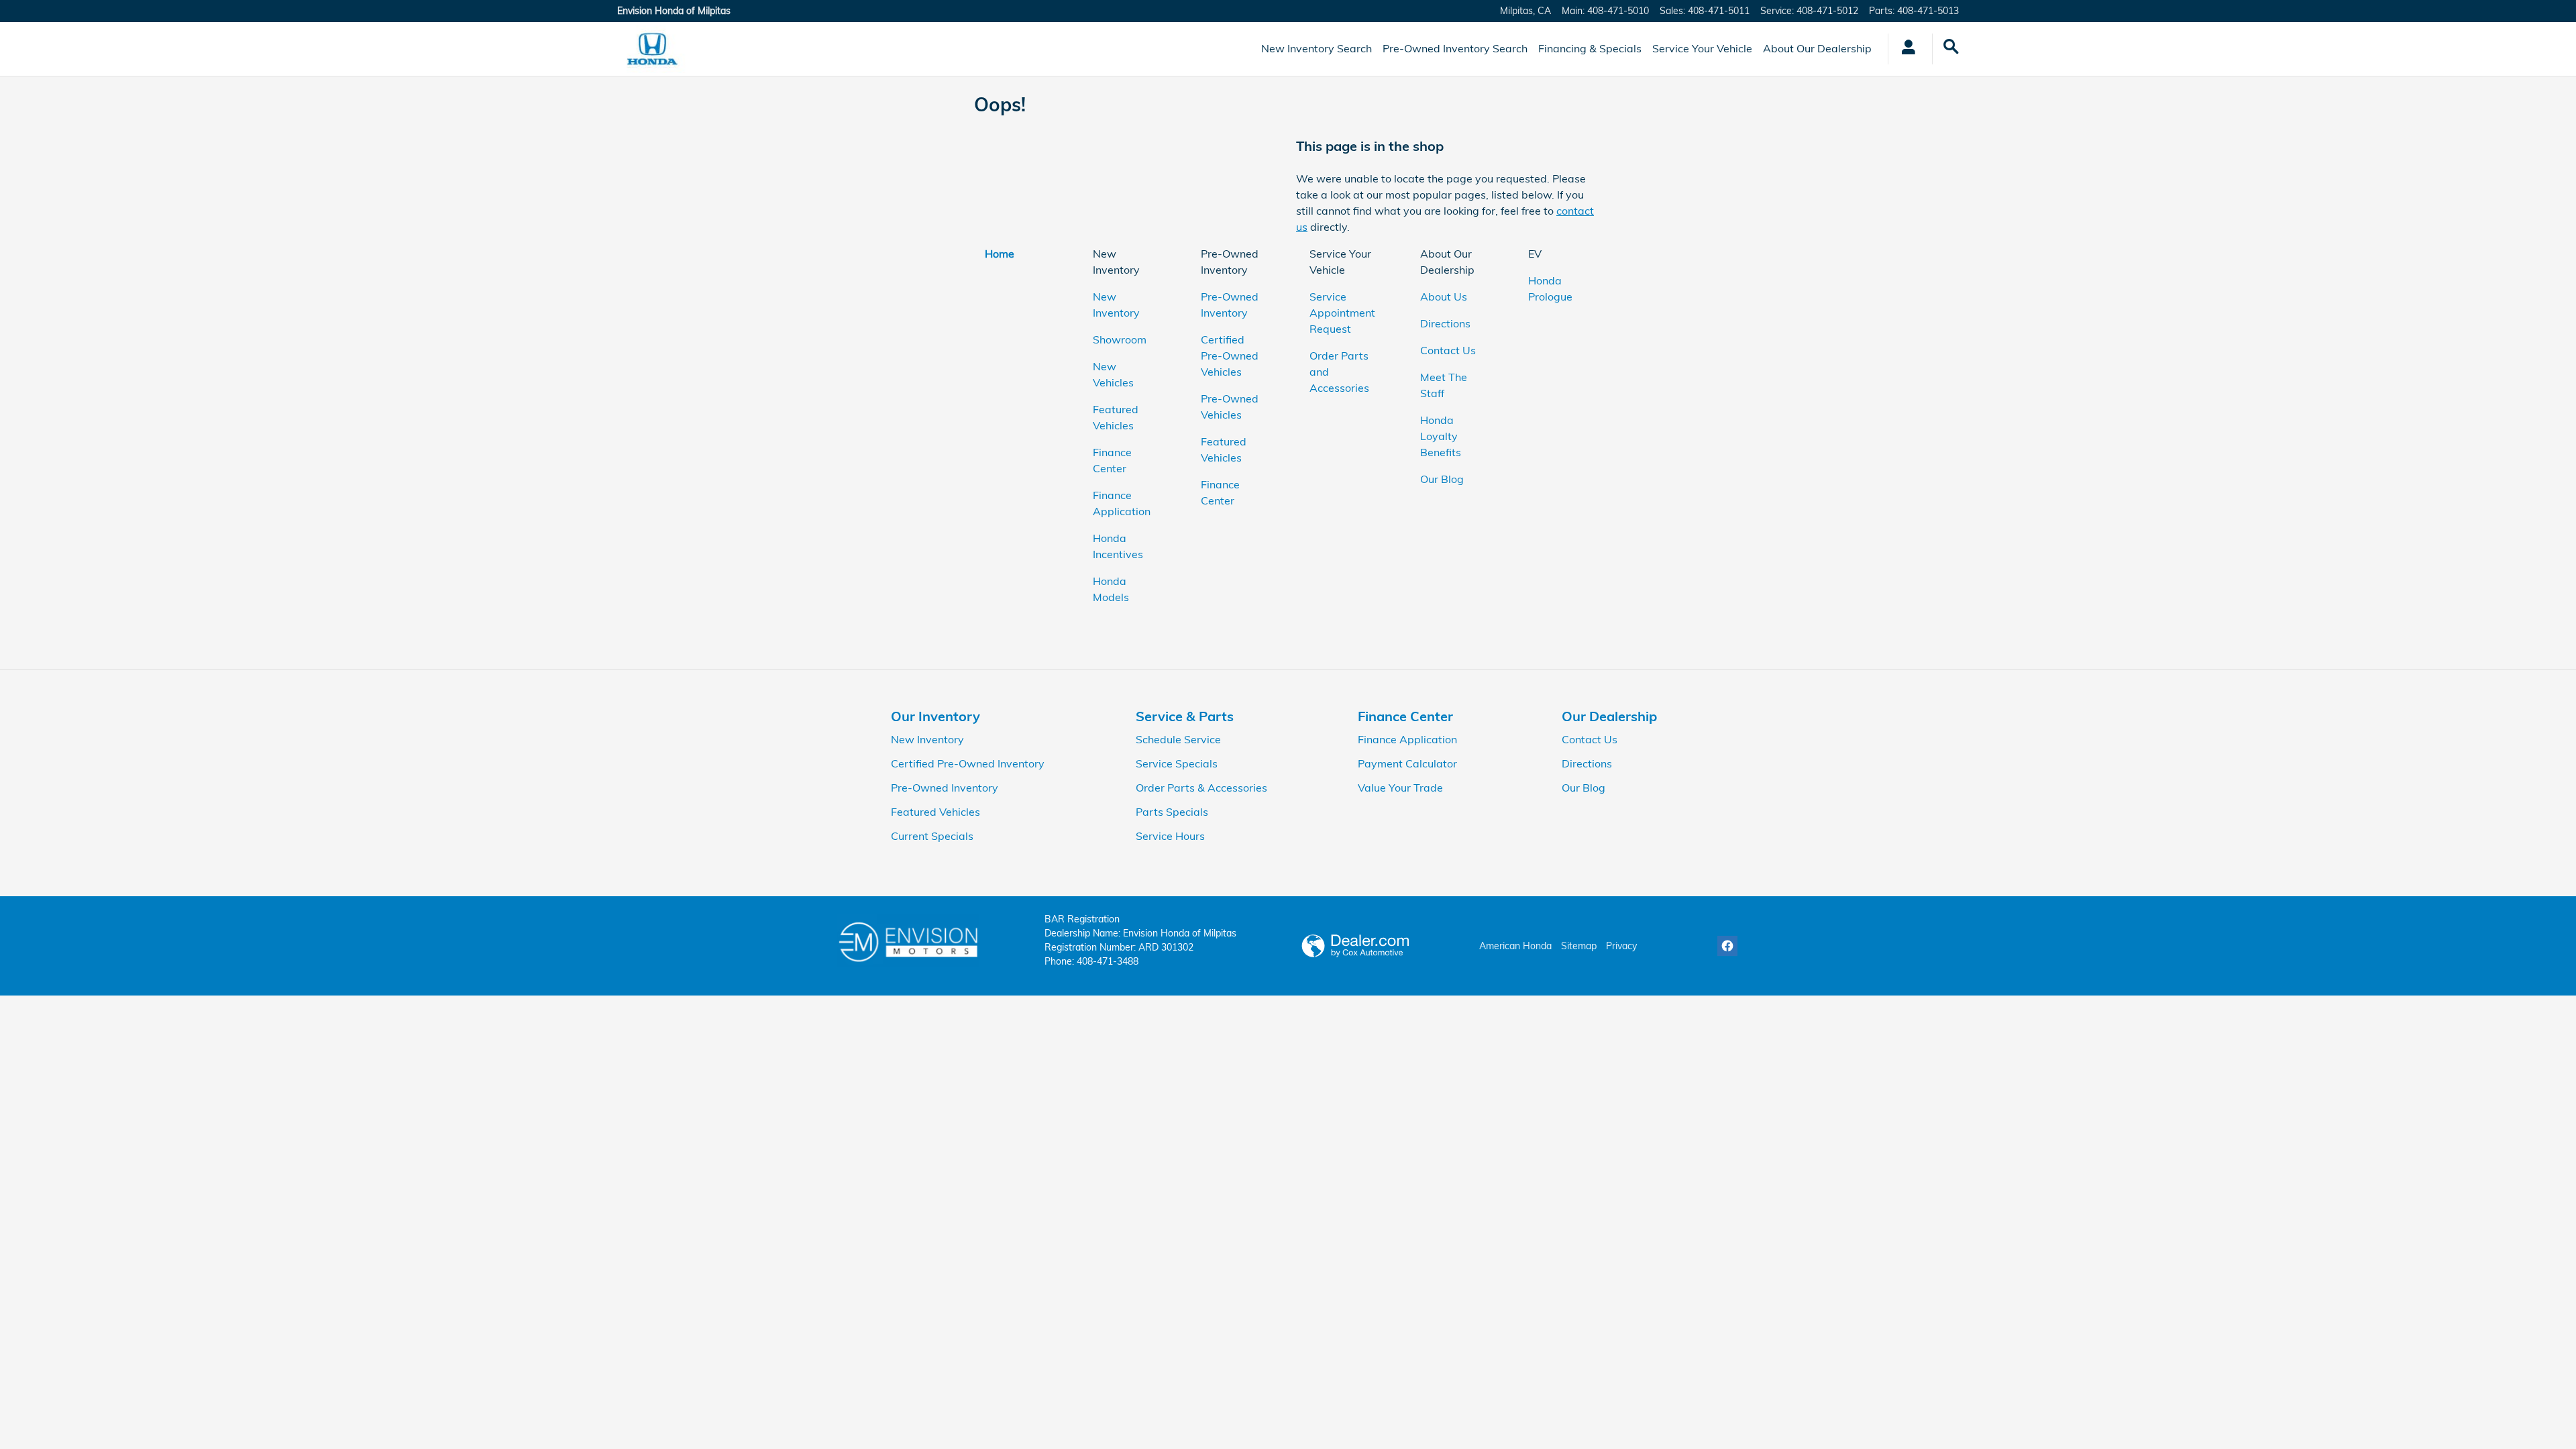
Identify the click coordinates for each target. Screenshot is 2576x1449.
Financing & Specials (1590, 48)
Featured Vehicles (935, 812)
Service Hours (1170, 836)
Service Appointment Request (1342, 313)
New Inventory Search (1317, 48)
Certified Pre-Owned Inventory (968, 763)
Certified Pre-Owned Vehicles (1230, 356)
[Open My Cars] (1905, 49)
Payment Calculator (1407, 763)
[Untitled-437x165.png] (908, 941)
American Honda (1515, 946)
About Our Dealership (1817, 48)
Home (1000, 254)
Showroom (1120, 339)
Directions (1445, 323)
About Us (1444, 297)
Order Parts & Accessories (1201, 788)
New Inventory (927, 739)
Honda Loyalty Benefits (1441, 436)
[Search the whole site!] (1951, 47)
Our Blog (1442, 479)
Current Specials (932, 836)
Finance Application (1407, 739)
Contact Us (1448, 350)
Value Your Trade (1400, 788)
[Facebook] (1727, 946)
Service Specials (1177, 763)
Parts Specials (1172, 812)
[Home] (652, 49)
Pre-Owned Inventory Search (1455, 48)
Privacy (1621, 946)
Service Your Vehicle (1702, 48)
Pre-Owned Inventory (945, 788)
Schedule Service (1178, 739)
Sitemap (1579, 946)
